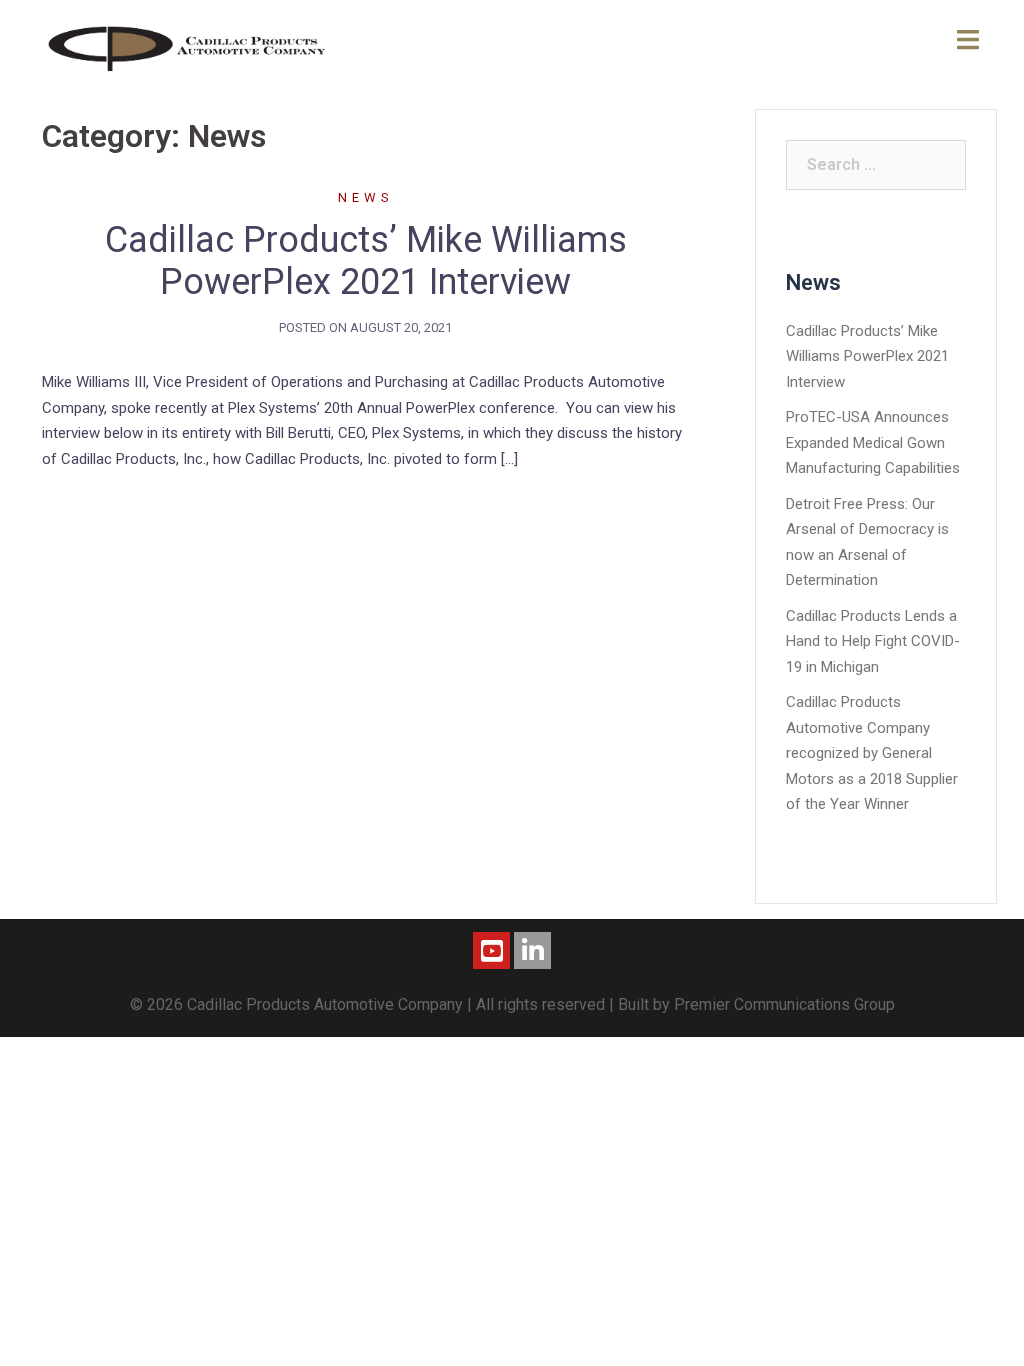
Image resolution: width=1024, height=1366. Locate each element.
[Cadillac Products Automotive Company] (188, 45)
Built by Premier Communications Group (756, 1004)
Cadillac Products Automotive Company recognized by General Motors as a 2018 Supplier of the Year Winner (872, 753)
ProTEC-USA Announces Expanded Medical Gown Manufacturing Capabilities (873, 442)
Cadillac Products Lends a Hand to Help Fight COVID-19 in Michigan (873, 641)
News (366, 197)
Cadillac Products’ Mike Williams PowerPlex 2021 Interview (366, 261)
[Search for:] (876, 165)
